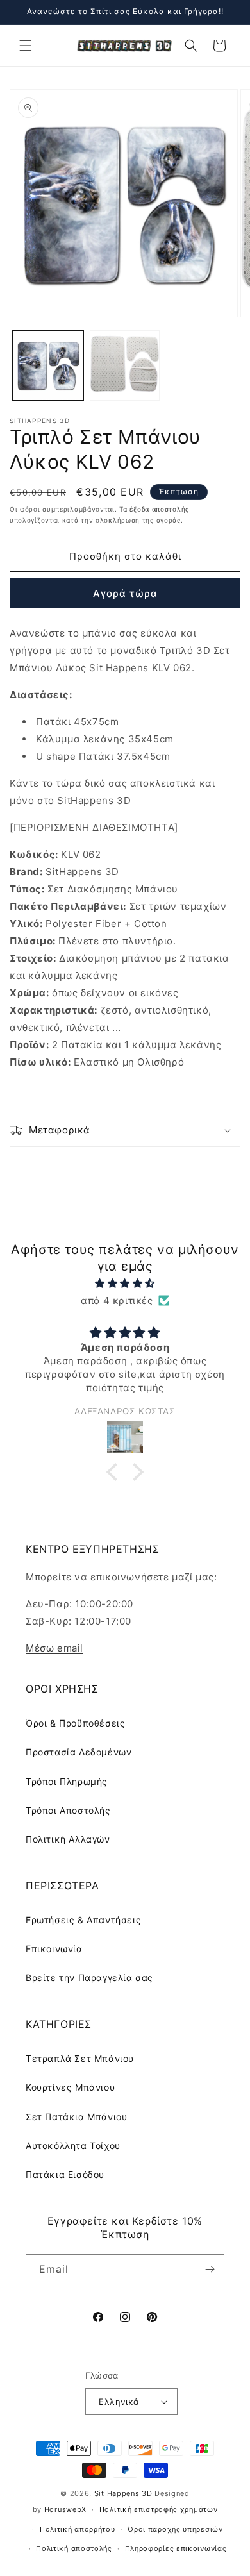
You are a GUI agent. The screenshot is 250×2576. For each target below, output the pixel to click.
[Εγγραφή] (210, 2269)
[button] (26, 46)
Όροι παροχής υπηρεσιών (175, 2529)
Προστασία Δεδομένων (79, 1752)
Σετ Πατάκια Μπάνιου (76, 2117)
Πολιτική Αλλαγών (68, 1839)
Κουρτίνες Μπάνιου (70, 2087)
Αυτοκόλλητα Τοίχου (73, 2145)
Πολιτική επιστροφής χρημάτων (159, 2509)
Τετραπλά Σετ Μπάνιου (80, 2058)
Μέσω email (54, 1648)
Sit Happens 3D (123, 2493)
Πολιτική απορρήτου (78, 2529)
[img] (125, 1283)
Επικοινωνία (54, 1949)
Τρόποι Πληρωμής (67, 1781)
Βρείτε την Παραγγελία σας (89, 1978)
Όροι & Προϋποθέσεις (75, 1723)
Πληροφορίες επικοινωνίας (176, 2548)
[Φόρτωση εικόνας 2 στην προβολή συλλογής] (125, 365)
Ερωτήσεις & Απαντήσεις (83, 1920)
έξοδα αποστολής (159, 509)
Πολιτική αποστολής (74, 2548)
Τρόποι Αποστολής (68, 1810)
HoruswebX (65, 2509)
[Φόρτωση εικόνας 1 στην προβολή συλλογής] (48, 365)
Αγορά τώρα (125, 593)
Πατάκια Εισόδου (65, 2174)
